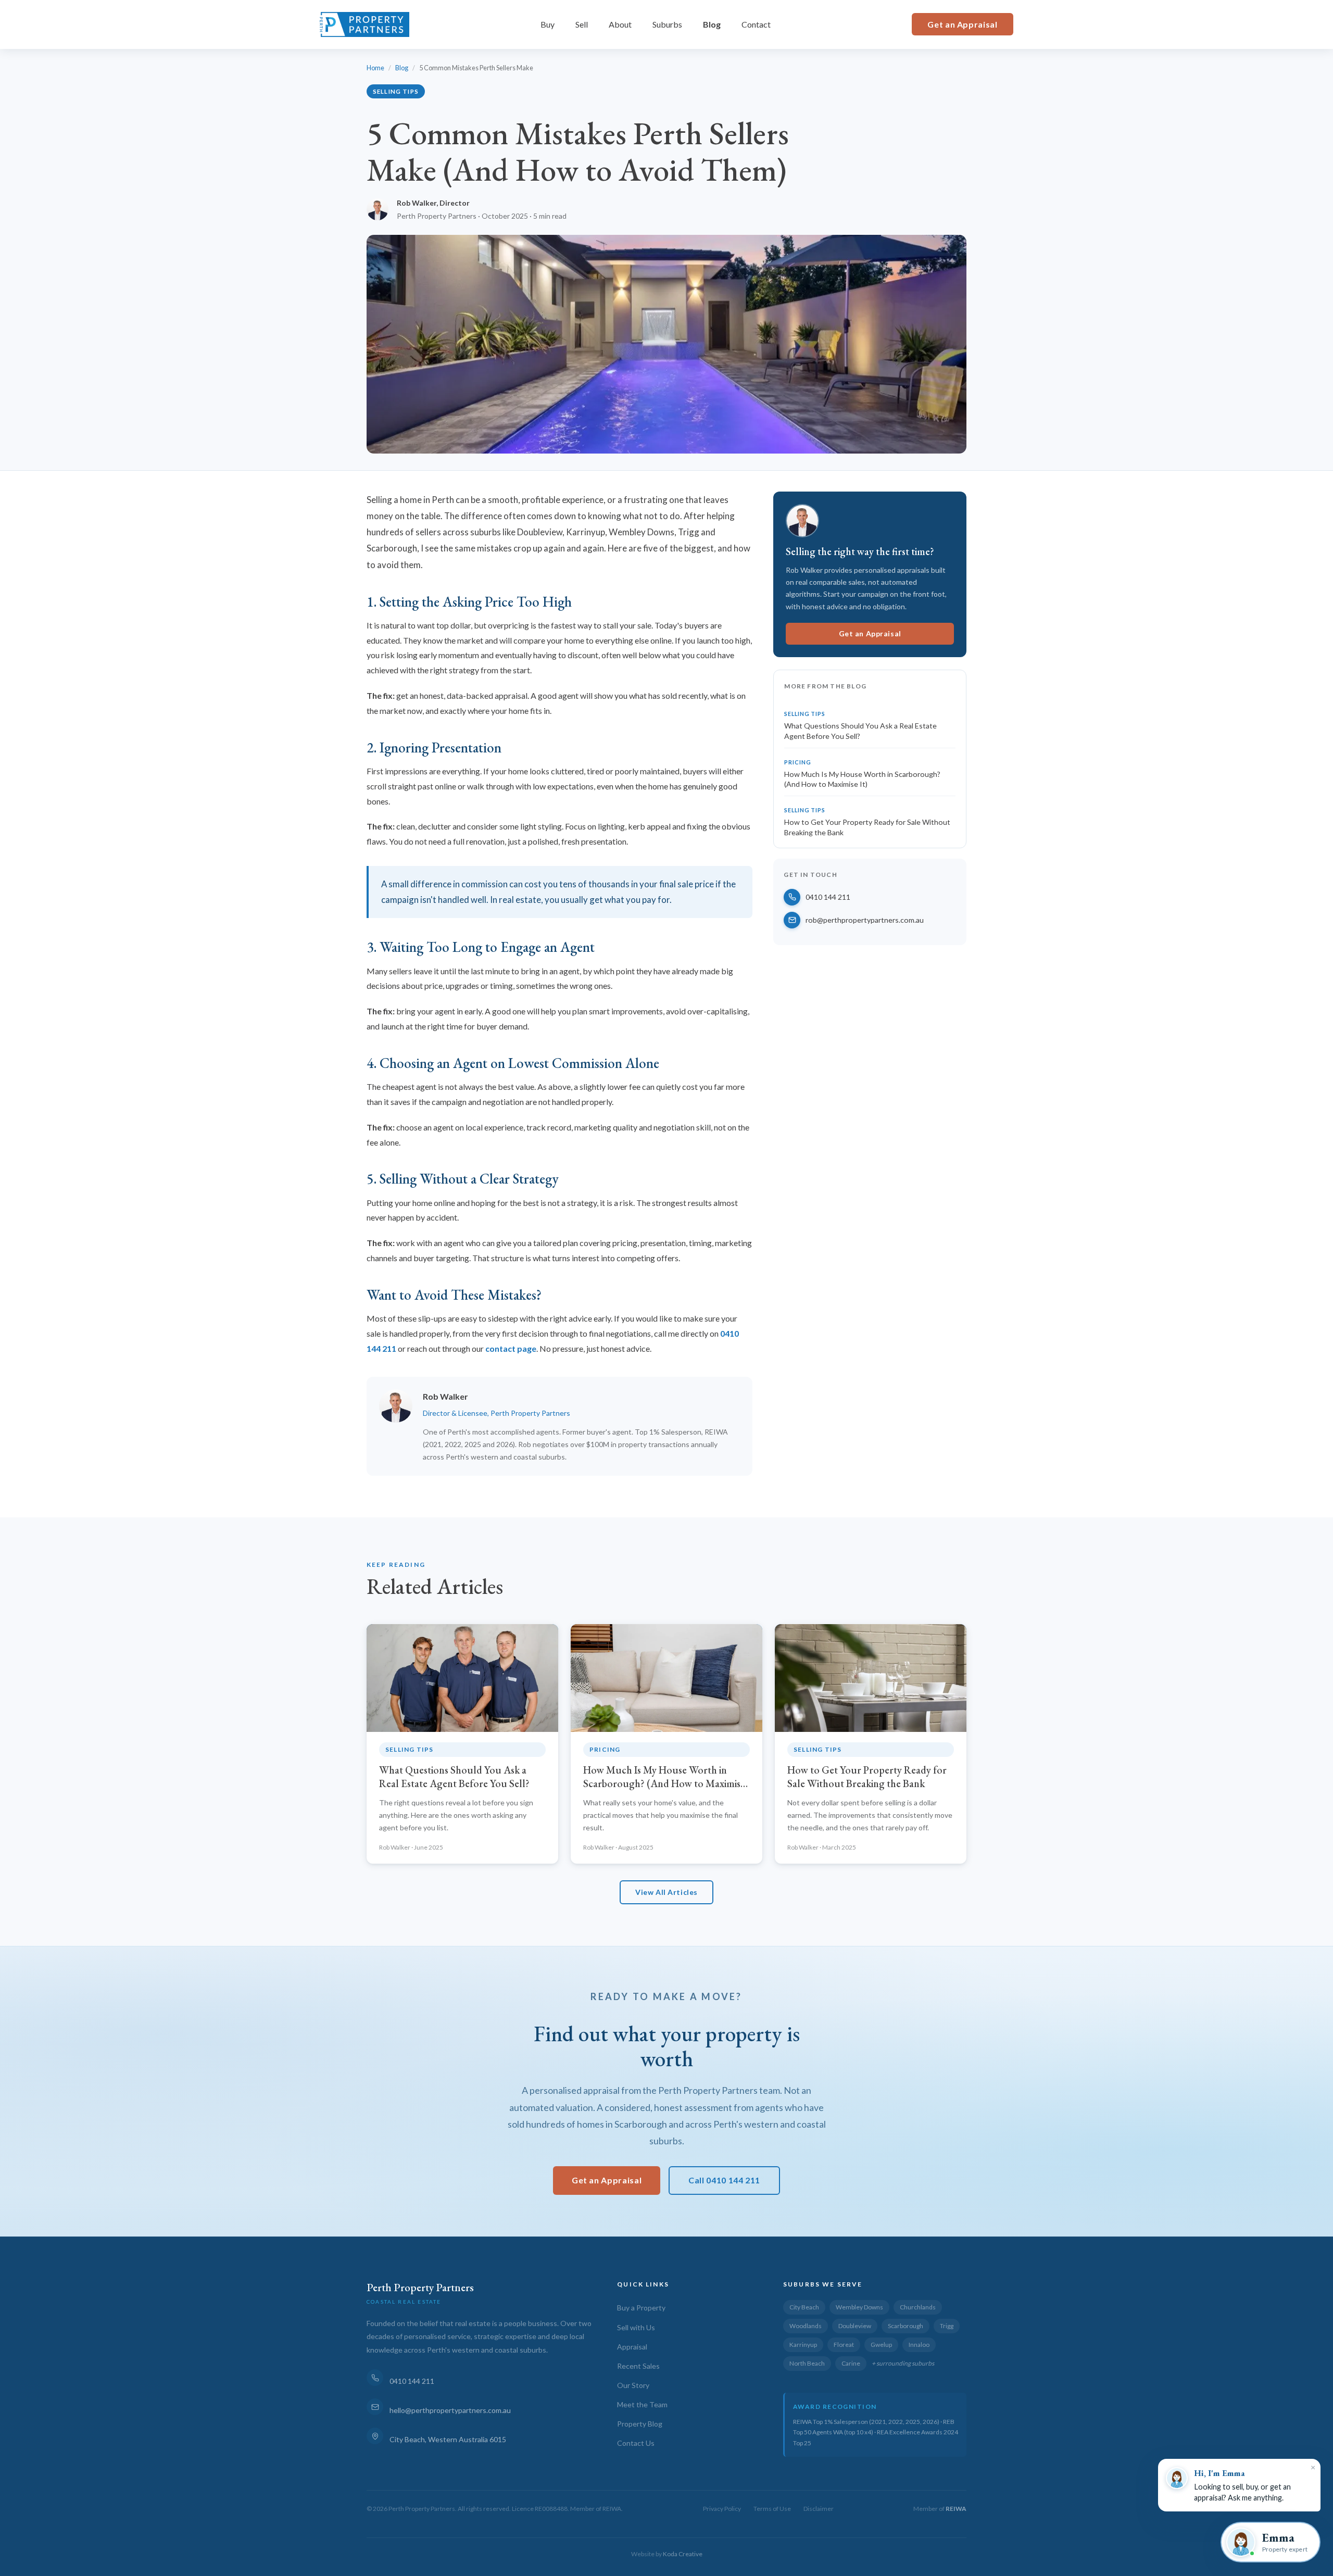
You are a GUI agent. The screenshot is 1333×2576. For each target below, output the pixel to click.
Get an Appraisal (962, 24)
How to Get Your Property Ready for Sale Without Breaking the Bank (867, 827)
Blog (712, 24)
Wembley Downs (859, 2307)
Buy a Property (641, 2308)
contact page (511, 1348)
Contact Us (636, 2443)
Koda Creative (683, 2554)
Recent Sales (638, 2366)
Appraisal (632, 2347)
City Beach (804, 2307)
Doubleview (855, 2326)
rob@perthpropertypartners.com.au (865, 920)
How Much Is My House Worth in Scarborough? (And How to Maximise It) (862, 779)
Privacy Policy (722, 2509)
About (620, 24)
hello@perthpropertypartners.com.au (450, 2410)
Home (375, 68)
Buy (548, 24)
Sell (582, 24)
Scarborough (906, 2326)
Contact (756, 24)
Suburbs (667, 24)
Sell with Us (636, 2327)
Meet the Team (642, 2404)
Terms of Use (772, 2509)
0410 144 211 (828, 897)
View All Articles (666, 1892)
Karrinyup (803, 2345)
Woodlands (806, 2326)
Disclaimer (819, 2509)
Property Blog (640, 2424)
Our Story (633, 2385)
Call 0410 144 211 (724, 2180)
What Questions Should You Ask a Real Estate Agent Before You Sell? (860, 731)
